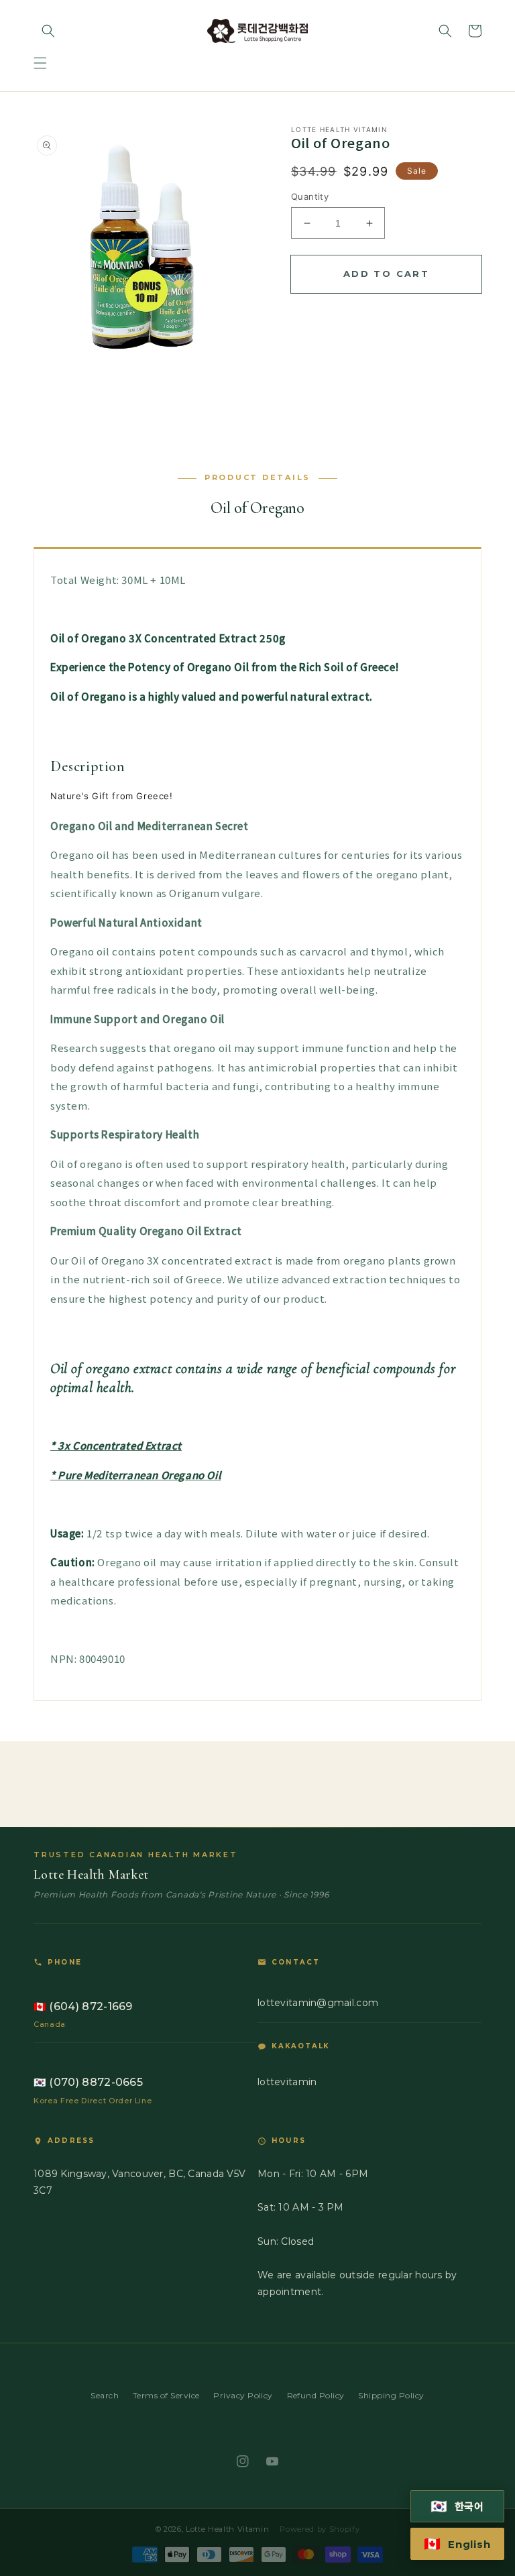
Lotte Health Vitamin (227, 2529)
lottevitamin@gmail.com (318, 2003)
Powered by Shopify (320, 2529)
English (457, 2544)
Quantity (310, 196)
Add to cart (386, 274)
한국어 (458, 2506)
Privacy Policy (243, 2395)
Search (105, 2395)
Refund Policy (316, 2395)
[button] (40, 63)
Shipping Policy (391, 2395)
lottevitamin (287, 2082)
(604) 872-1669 (83, 2006)
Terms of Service (166, 2395)
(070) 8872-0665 (88, 2082)
